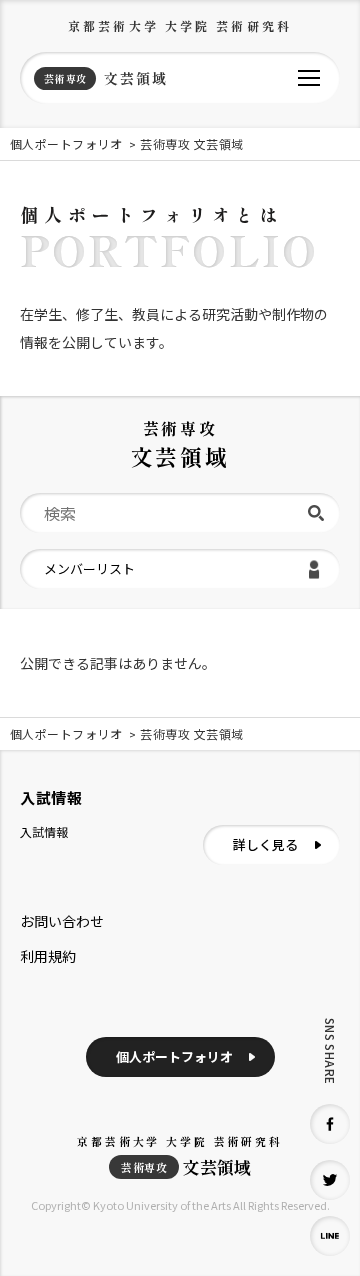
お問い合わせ (62, 921)
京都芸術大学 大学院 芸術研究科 (180, 25)
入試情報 (44, 831)
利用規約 (48, 956)
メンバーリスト (89, 568)
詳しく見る (265, 844)
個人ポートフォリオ (174, 1056)
